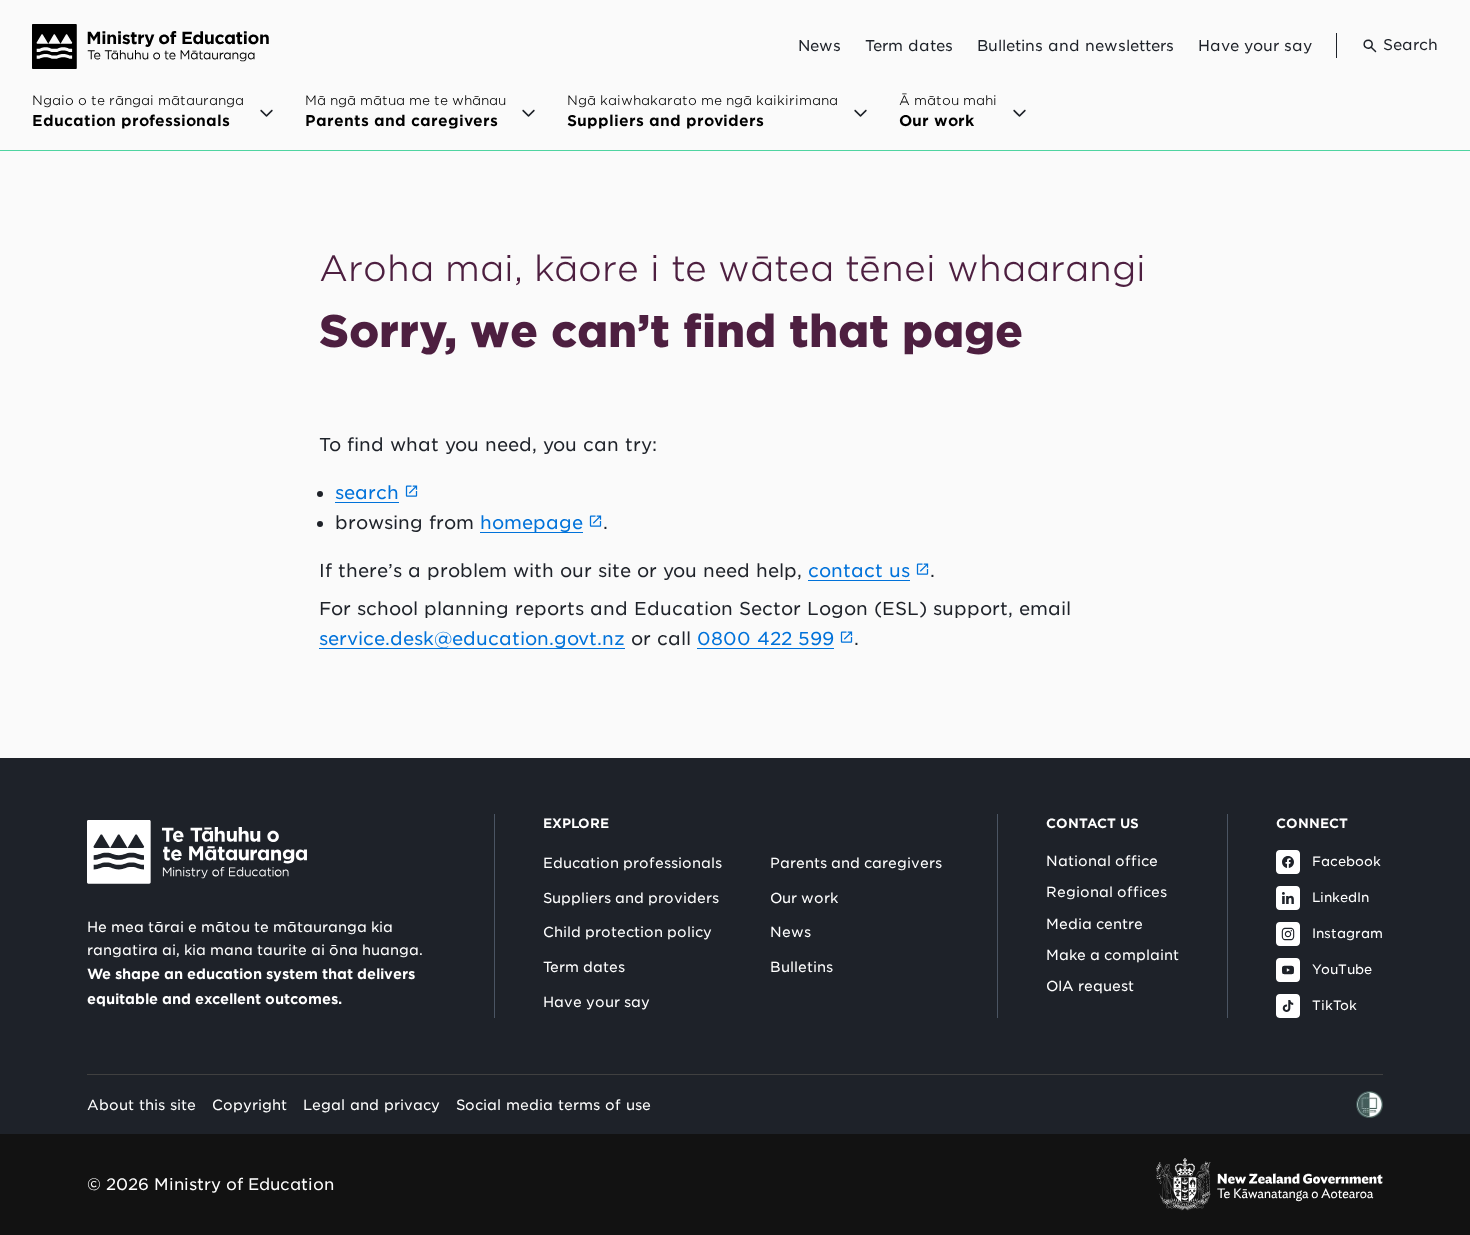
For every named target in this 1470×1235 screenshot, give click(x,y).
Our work (804, 898)
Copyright (249, 1104)
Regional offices (1106, 892)
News (819, 46)
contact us (859, 570)
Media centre (1094, 924)
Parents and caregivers (856, 863)
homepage (531, 522)
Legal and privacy (371, 1104)
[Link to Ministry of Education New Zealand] (197, 852)
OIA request (1090, 986)
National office (1102, 861)
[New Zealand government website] (1269, 1184)
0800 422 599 (765, 638)
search (367, 492)
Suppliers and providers (631, 898)
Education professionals (632, 863)
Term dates (909, 46)
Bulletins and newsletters (1075, 46)
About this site (141, 1104)
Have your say (1255, 46)
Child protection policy (627, 932)
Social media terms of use (553, 1104)
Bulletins (801, 967)
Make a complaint (1112, 955)
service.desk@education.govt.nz (472, 638)
